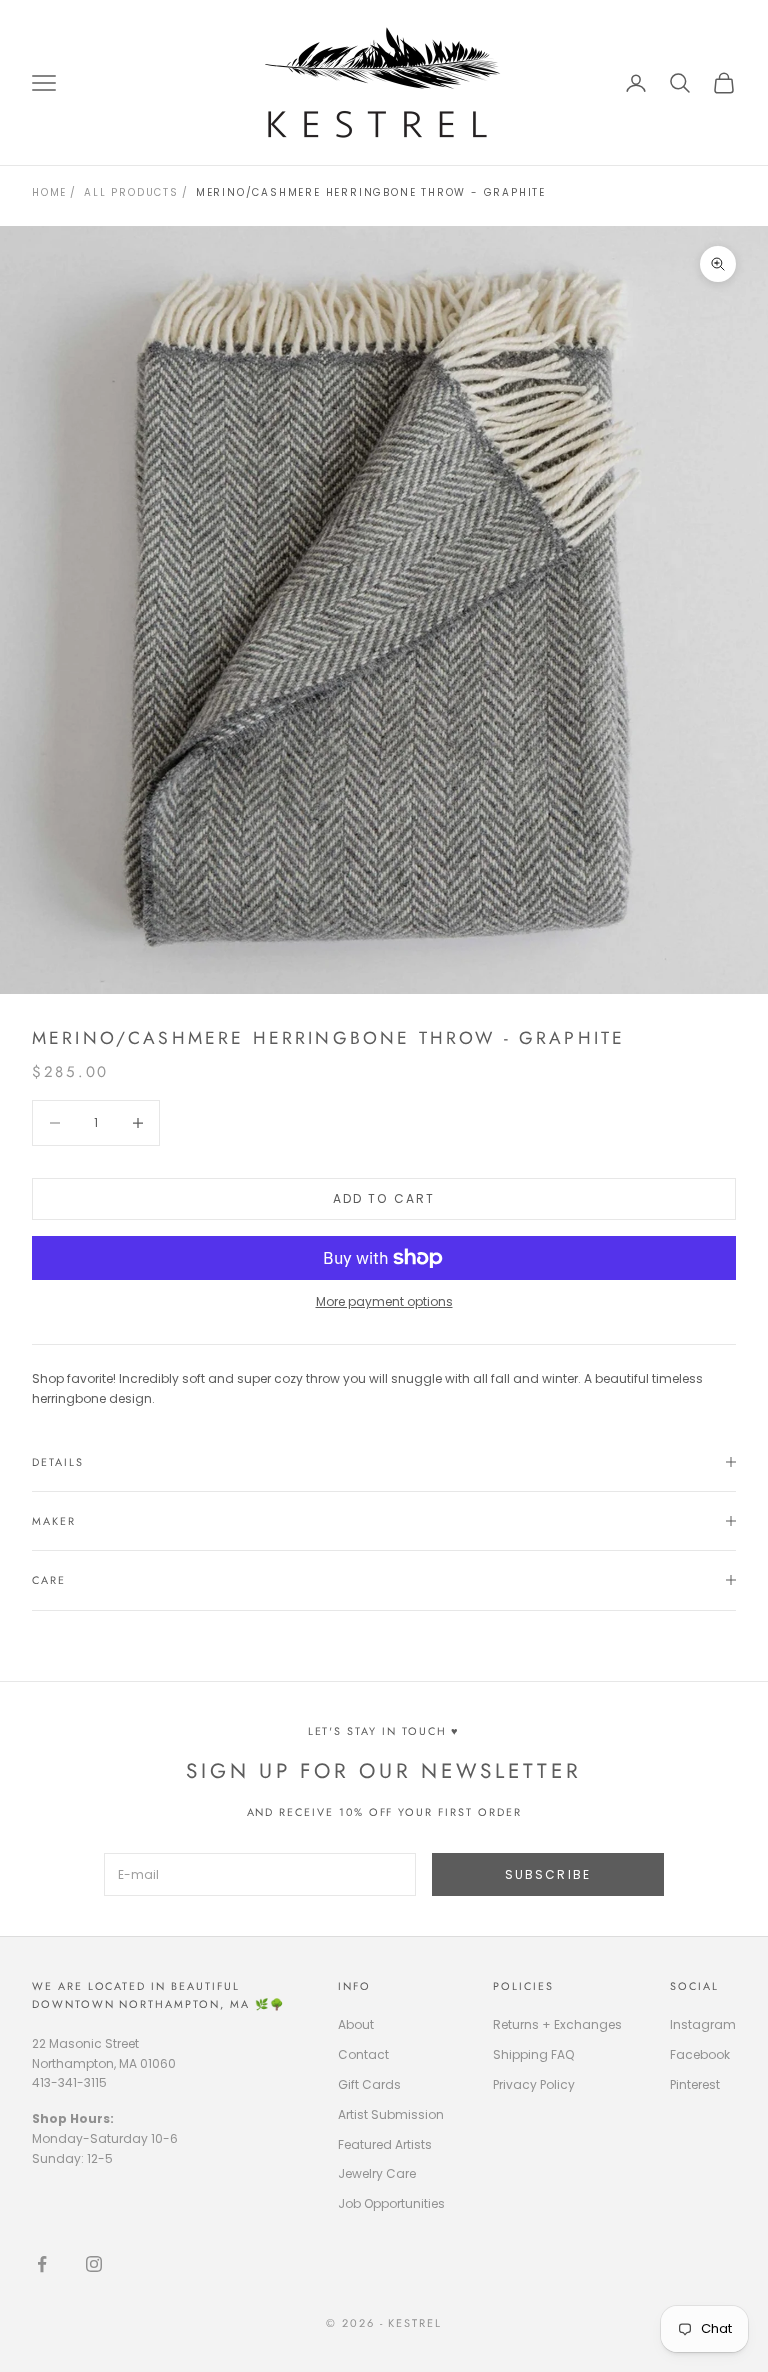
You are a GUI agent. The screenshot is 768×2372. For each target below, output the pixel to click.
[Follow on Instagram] (94, 2264)
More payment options (384, 1301)
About (356, 2024)
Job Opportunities (391, 2203)
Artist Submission (391, 2114)
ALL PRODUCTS (131, 192)
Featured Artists (385, 2144)
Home (49, 192)
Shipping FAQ (533, 2054)
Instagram (703, 2024)
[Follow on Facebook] (42, 2264)
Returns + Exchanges (557, 2024)
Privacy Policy (534, 2084)
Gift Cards (369, 2084)
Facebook (700, 2054)
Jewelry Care (377, 2173)
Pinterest (695, 2084)
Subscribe (548, 1874)
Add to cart (384, 1198)
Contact (363, 2054)
